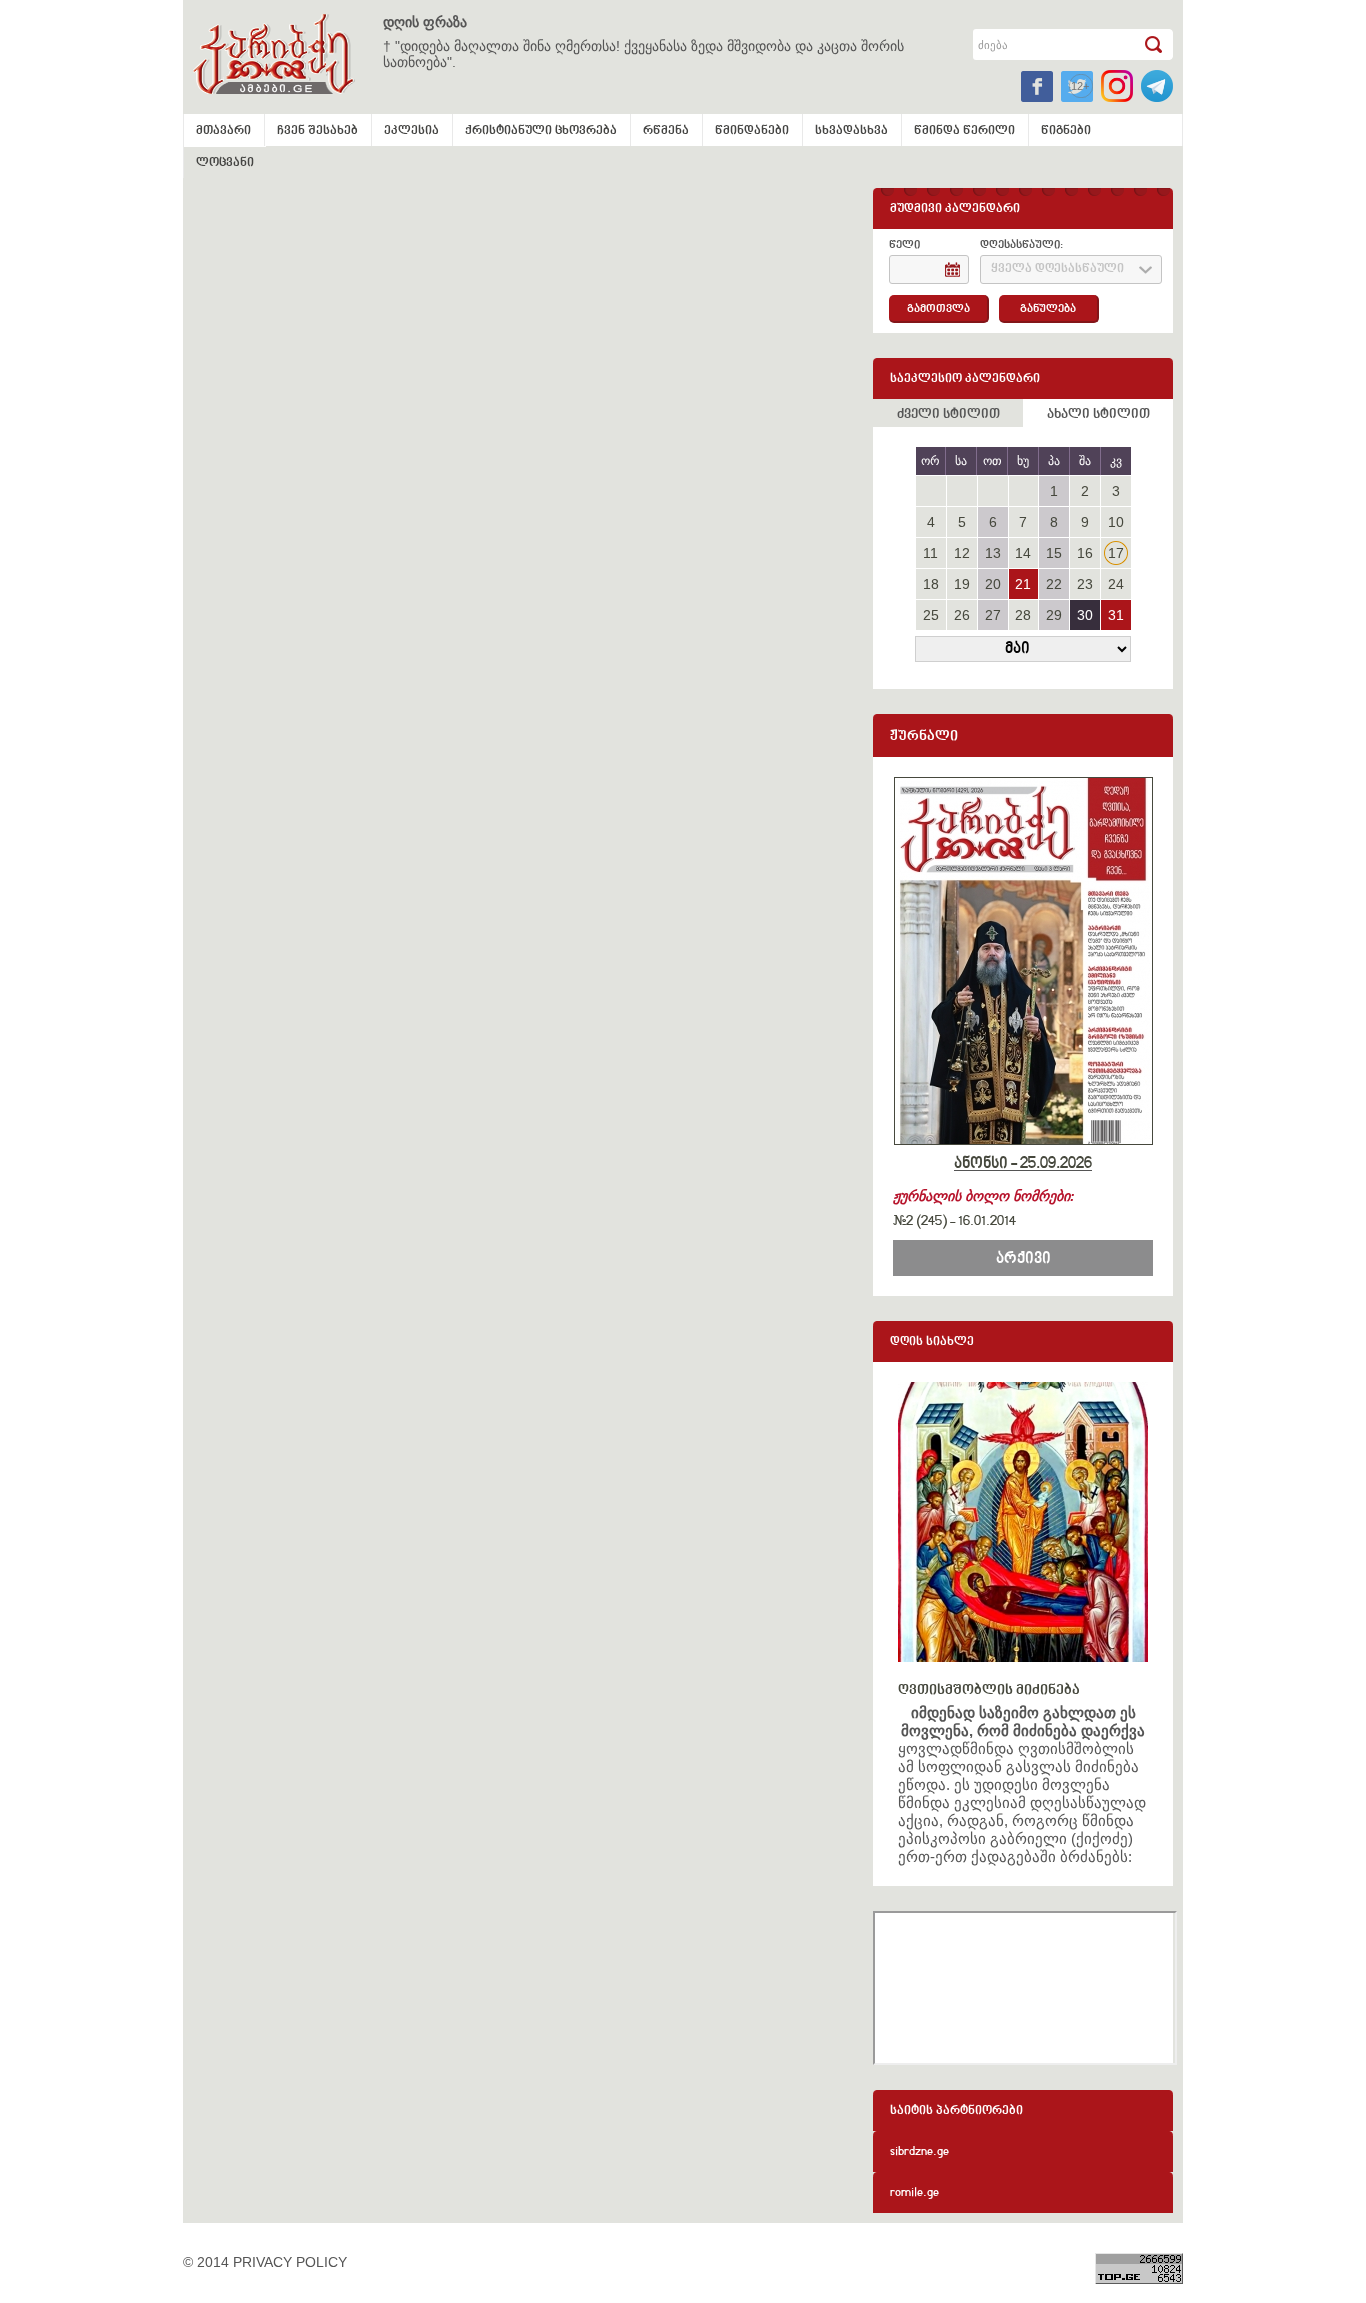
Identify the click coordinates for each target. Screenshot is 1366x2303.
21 (1023, 584)
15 (1054, 553)
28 (1023, 615)
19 (962, 584)
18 (931, 584)
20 (993, 584)
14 (1023, 553)
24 (1116, 584)
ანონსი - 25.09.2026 (1023, 1164)
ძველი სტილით (948, 415)
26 (962, 615)
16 (1085, 553)
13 (993, 553)
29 (1054, 615)
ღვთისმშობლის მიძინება (989, 1690)
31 (1116, 615)
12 (962, 553)
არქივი (1023, 1259)
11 (930, 553)
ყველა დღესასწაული (1057, 269)
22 (1054, 584)
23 (1085, 584)
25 (931, 615)
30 (1085, 615)
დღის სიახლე (932, 1342)
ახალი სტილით (1098, 415)
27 (993, 615)
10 (1116, 522)
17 (1116, 553)
